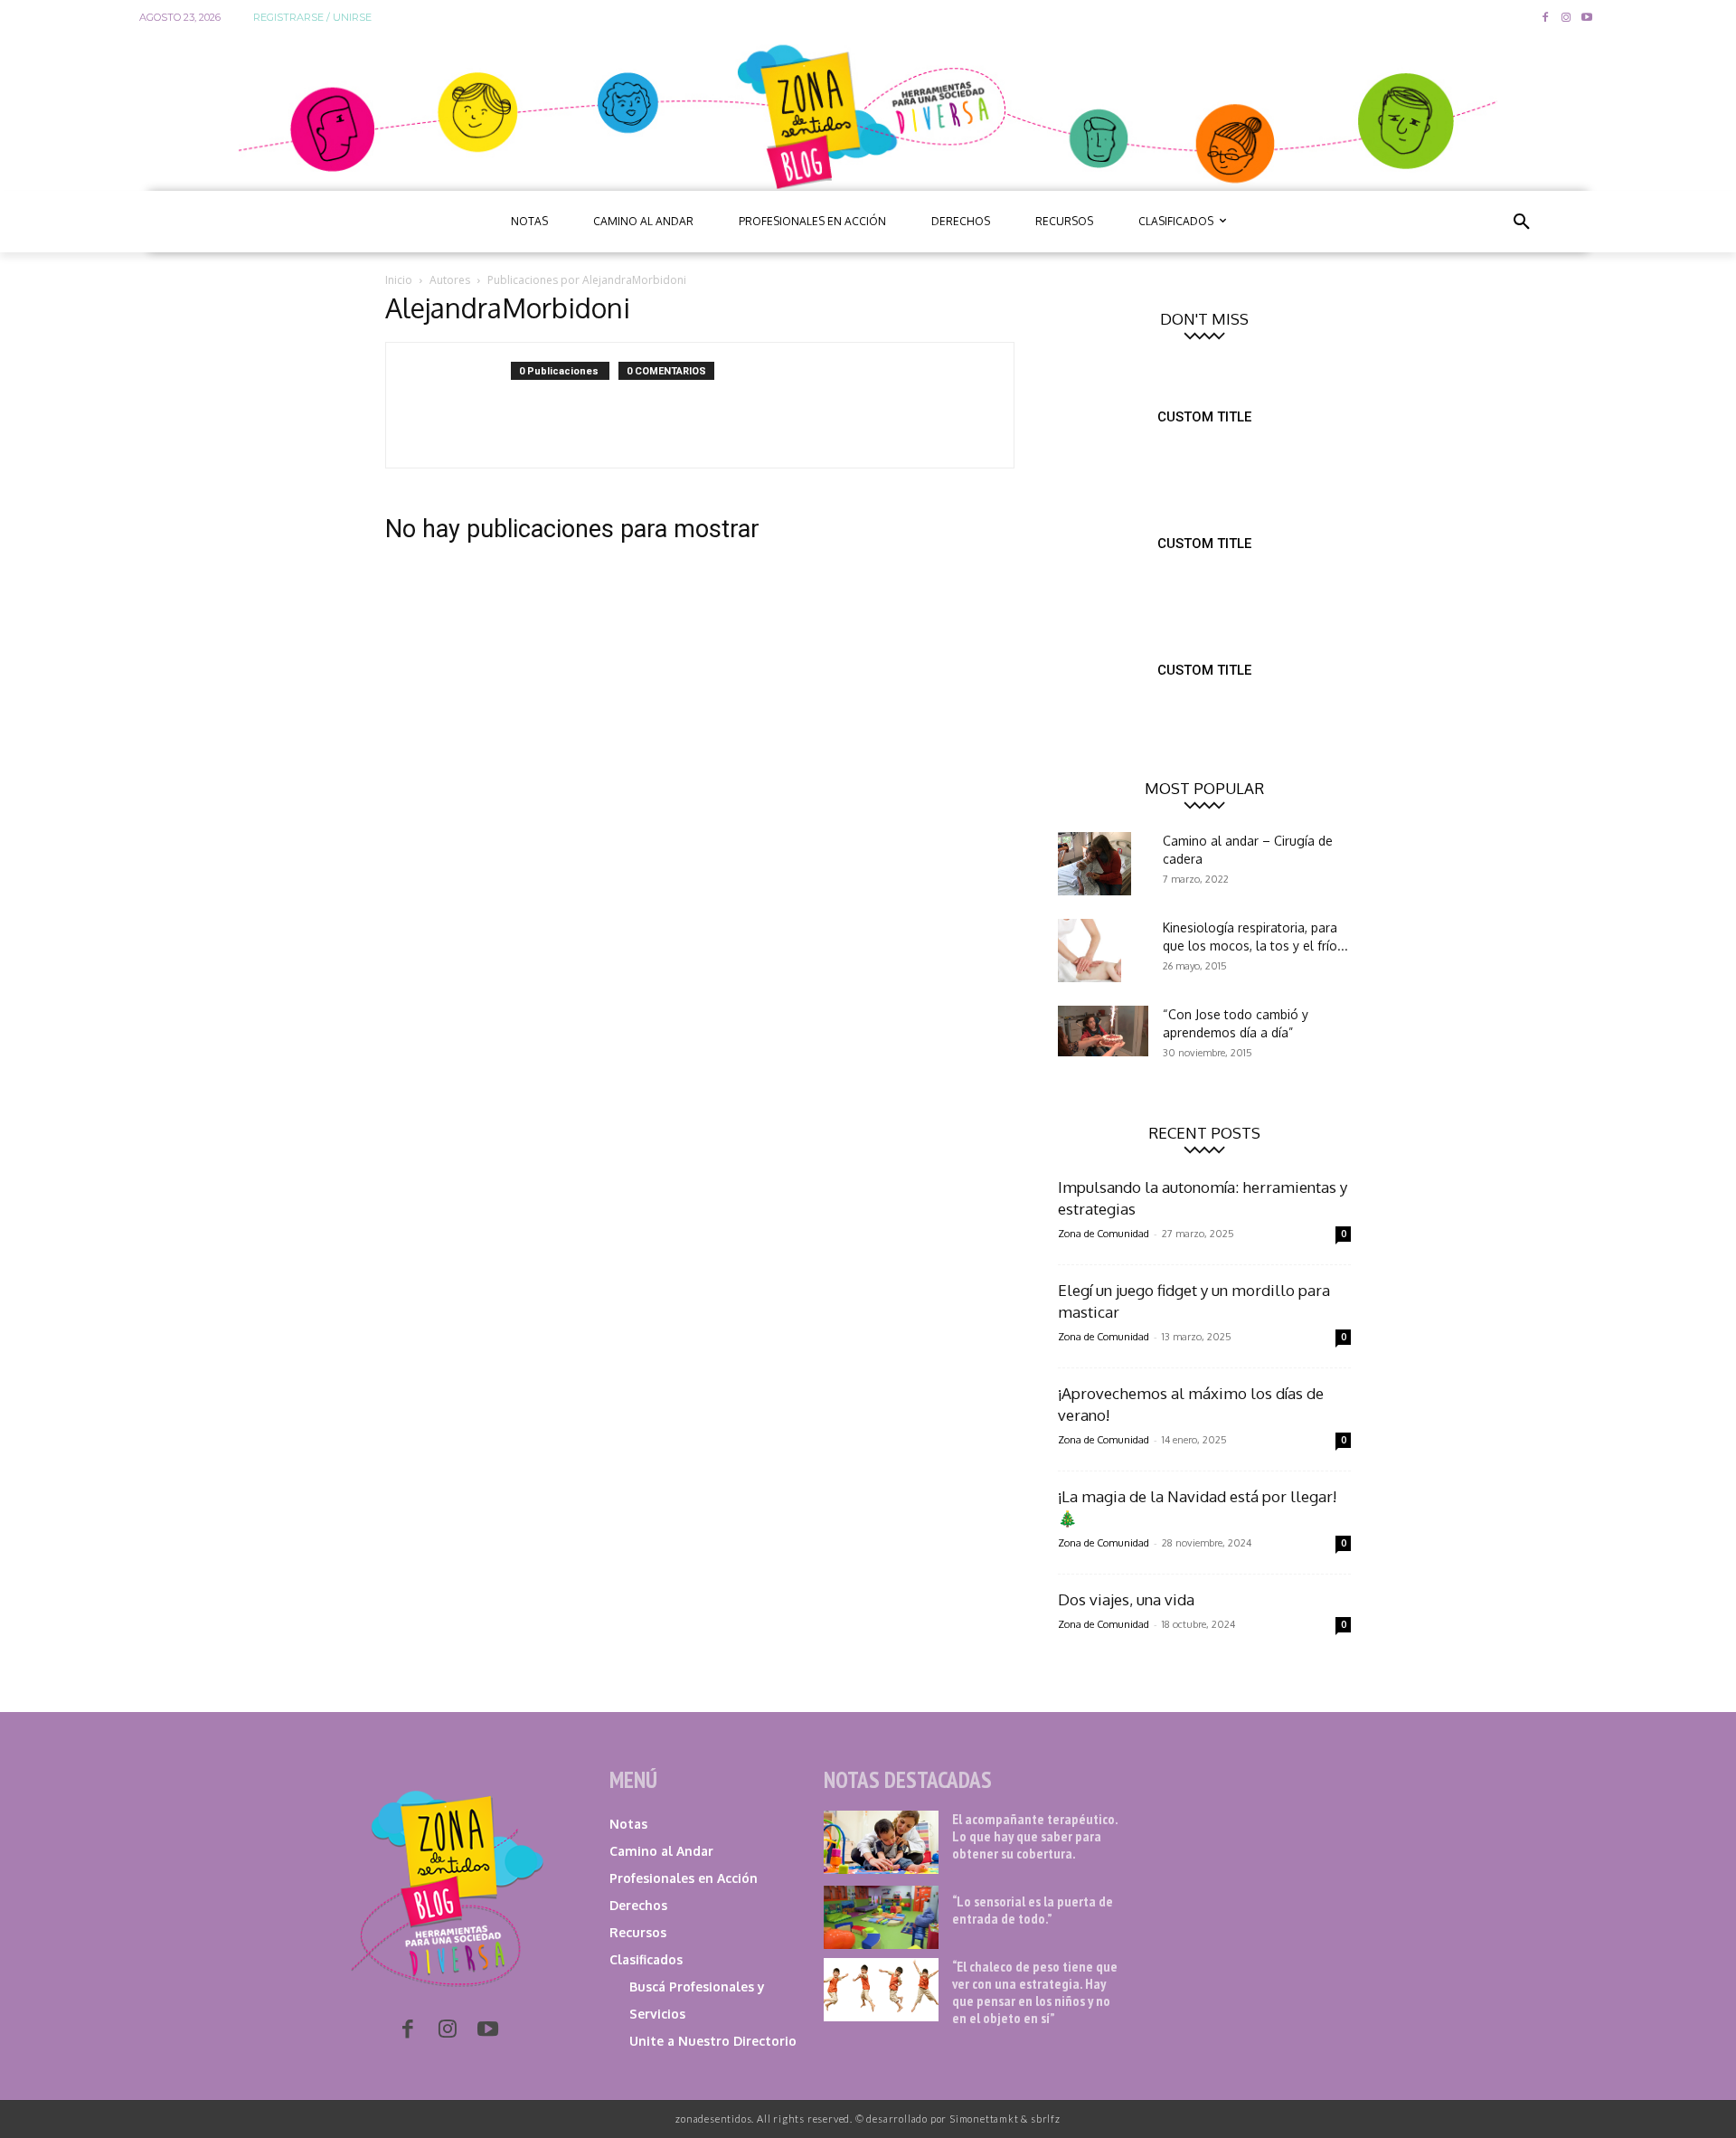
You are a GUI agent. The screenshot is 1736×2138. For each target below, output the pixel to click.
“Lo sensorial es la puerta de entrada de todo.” (1033, 1910)
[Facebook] (1546, 19)
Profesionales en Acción (684, 1878)
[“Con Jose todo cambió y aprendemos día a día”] (1103, 1031)
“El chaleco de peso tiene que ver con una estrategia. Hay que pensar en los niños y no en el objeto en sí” (1035, 1992)
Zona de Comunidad (1104, 1234)
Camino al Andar (661, 1851)
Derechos (638, 1905)
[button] (1522, 222)
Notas (628, 1824)
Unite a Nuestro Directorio (713, 2041)
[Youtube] (1586, 19)
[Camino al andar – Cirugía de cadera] (1094, 864)
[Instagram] (1566, 19)
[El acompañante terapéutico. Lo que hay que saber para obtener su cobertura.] (881, 1842)
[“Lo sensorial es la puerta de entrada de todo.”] (881, 1917)
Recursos (638, 1932)
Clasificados (646, 1959)
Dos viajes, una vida (1126, 1599)
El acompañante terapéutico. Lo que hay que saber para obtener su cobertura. (1035, 1836)
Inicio (399, 280)
